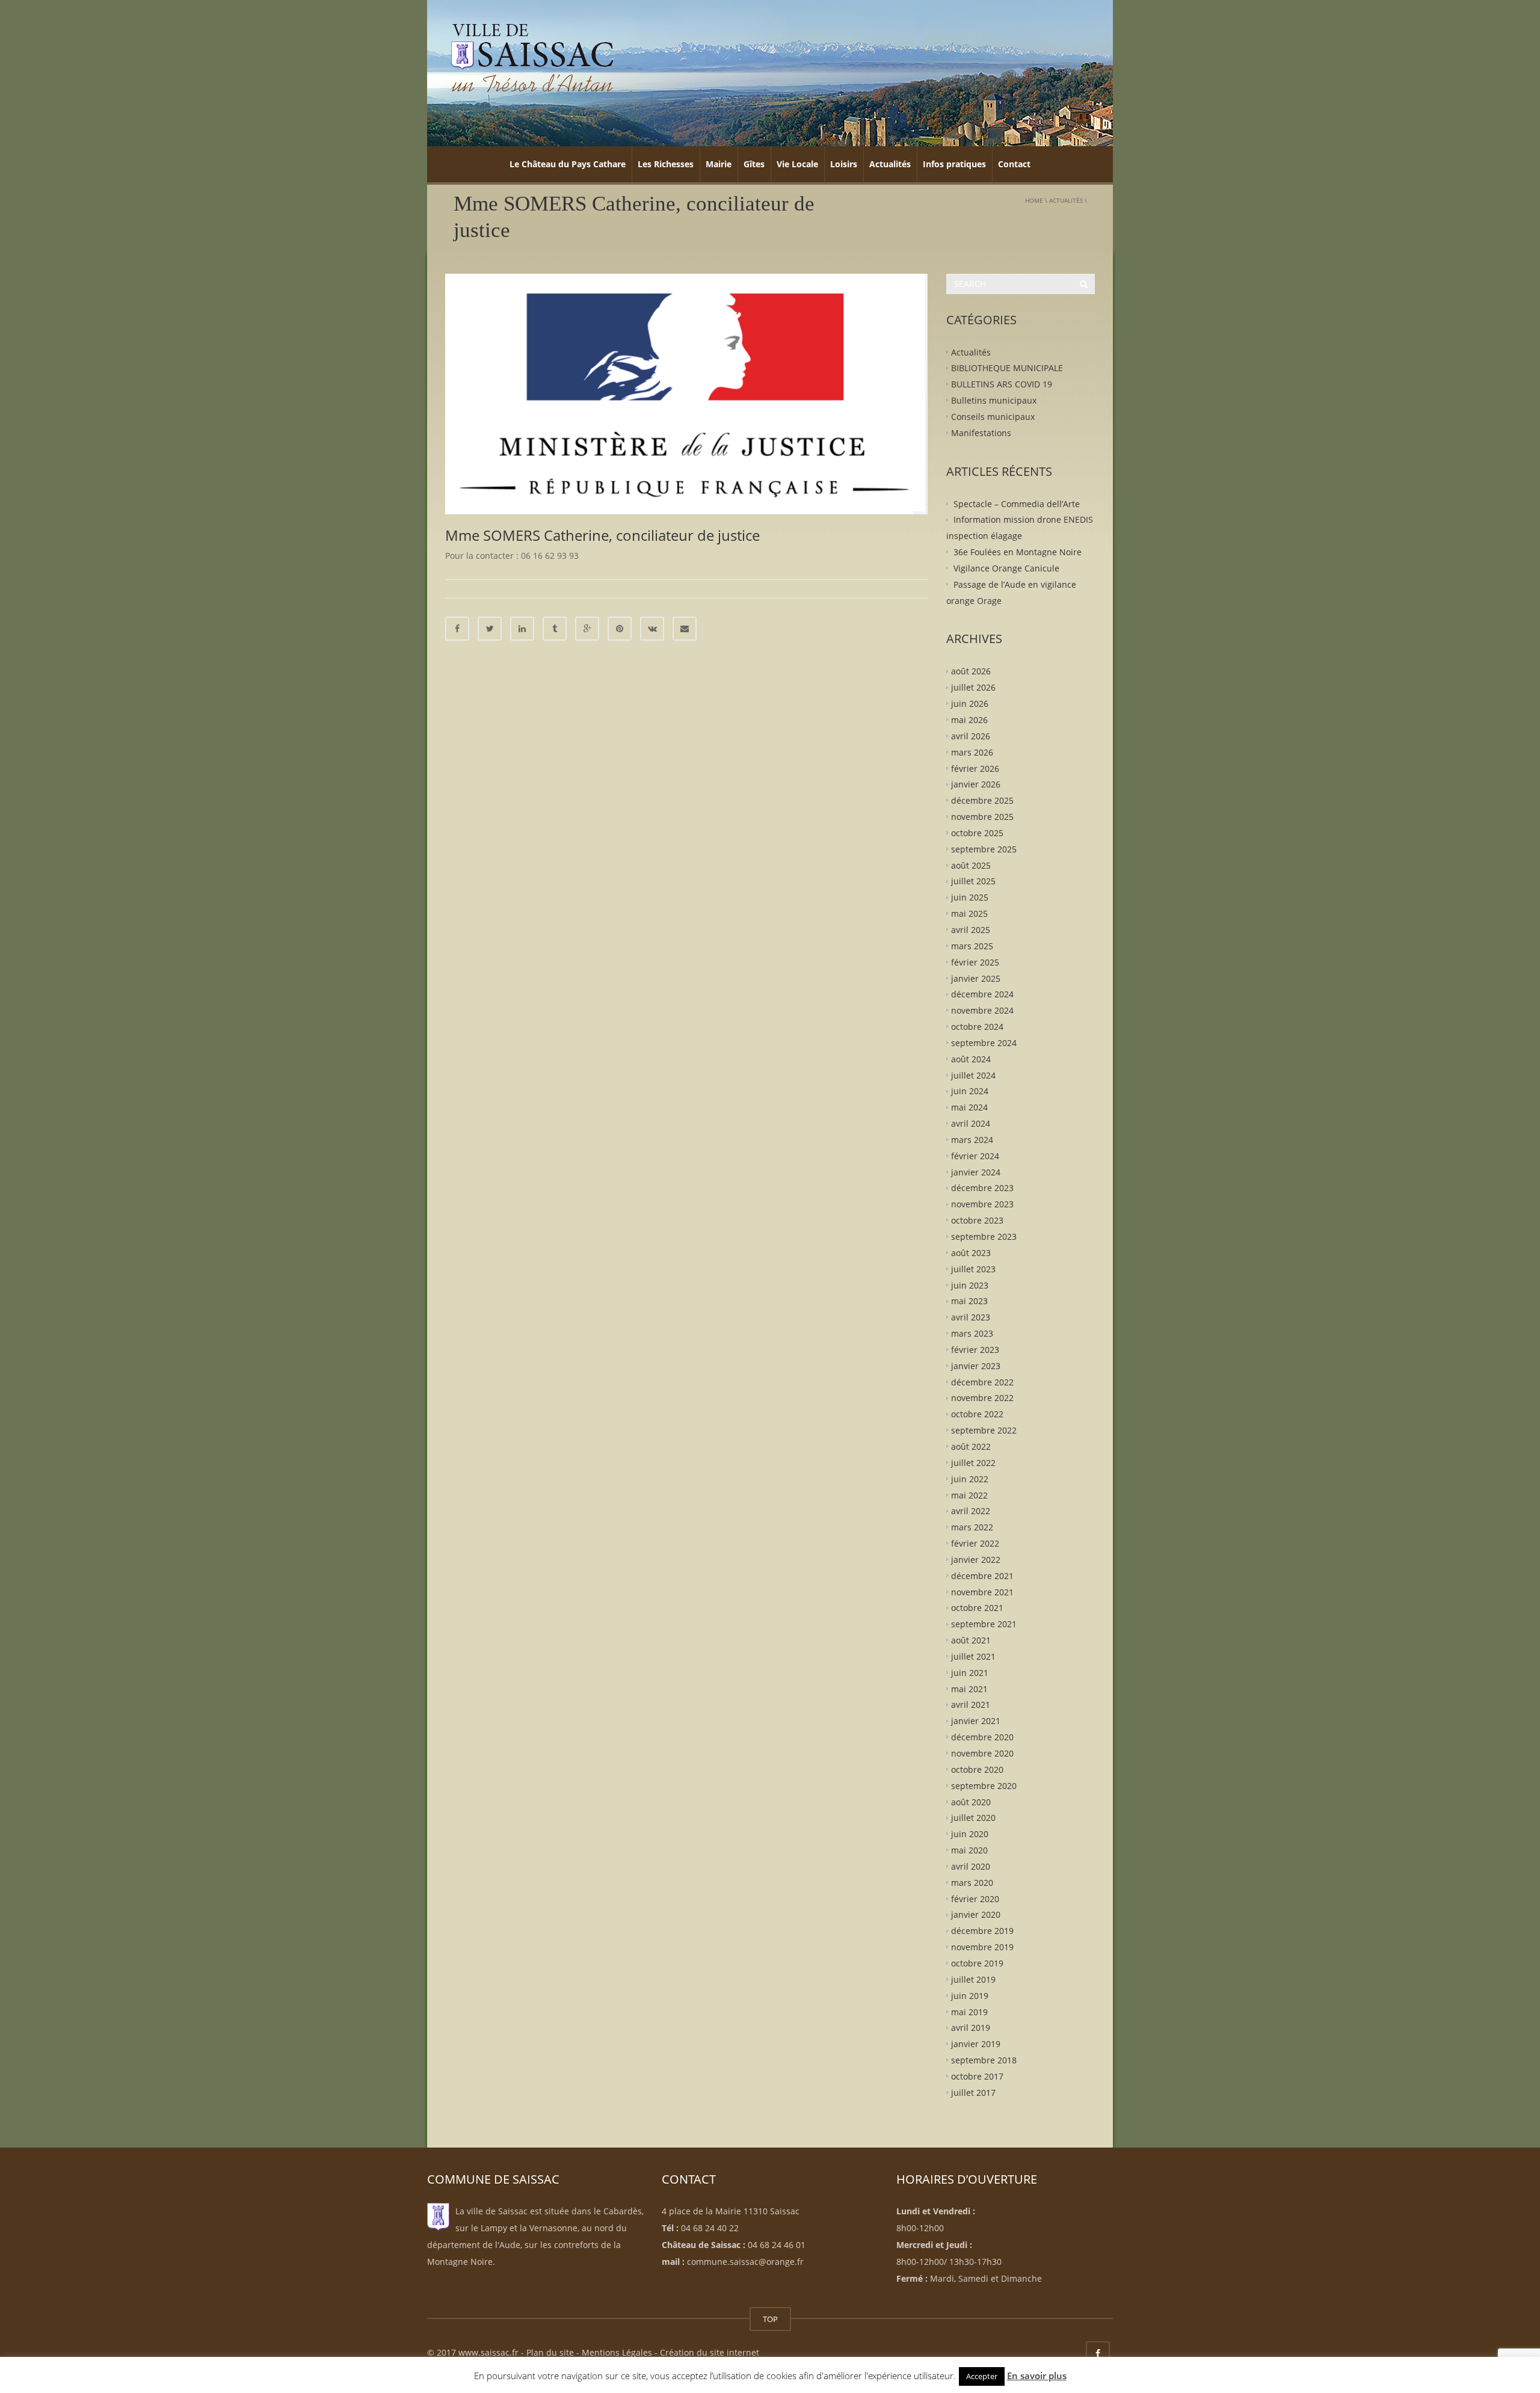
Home (1034, 200)
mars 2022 (972, 1527)
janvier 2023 (976, 1365)
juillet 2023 (973, 1268)
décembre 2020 (982, 1737)
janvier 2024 (976, 1172)
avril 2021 (971, 1705)
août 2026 (971, 671)
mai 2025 (969, 913)
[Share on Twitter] (490, 629)
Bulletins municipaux (994, 400)
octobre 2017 (977, 2076)
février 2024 (975, 1155)
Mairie (719, 164)
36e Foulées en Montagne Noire (1018, 552)
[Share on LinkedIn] (522, 629)
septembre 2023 (984, 1237)
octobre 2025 (977, 833)
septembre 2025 (984, 848)
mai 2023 (969, 1301)
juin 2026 (970, 704)
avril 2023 (971, 1317)
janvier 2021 (976, 1721)
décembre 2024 (982, 994)
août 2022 (971, 1446)
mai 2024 (969, 1107)
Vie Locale (797, 164)
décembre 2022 (982, 1381)
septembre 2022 (984, 1430)
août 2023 (971, 1253)
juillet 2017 (973, 2092)
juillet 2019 (973, 1979)
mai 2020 (969, 1850)
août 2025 (971, 865)
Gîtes (754, 164)
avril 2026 (971, 736)
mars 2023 (972, 1333)
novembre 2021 (982, 1591)
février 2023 (975, 1350)
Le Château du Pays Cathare (568, 164)
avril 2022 (971, 1511)
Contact (1014, 164)
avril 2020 (971, 1866)
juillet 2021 (973, 1656)
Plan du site (550, 2352)
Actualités (890, 164)
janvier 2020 (976, 1914)
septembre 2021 (984, 1624)
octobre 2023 (977, 1220)
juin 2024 (970, 1091)
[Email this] (685, 629)
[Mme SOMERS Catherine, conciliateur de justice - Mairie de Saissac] (532, 57)
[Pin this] (620, 629)
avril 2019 (971, 2028)
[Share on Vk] (652, 629)
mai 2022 (969, 1495)
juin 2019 (970, 1995)
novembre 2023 (982, 1204)
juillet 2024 (973, 1075)
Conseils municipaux (993, 417)
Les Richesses (666, 164)
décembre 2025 (982, 800)
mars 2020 (972, 1882)
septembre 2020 (984, 1785)
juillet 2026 (973, 687)
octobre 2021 (977, 1608)
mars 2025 (972, 945)
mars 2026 (972, 752)
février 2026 (975, 768)
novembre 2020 (982, 1753)
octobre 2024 (977, 1027)
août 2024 (971, 1058)
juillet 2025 (973, 881)
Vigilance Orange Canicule (1006, 568)
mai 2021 (969, 1688)
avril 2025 (971, 930)
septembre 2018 (984, 2060)
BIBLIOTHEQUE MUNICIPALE (1007, 368)
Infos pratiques (954, 164)
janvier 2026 (976, 784)
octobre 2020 (977, 1769)
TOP (770, 2319)
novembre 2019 (982, 1947)
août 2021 (971, 1640)
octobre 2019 (977, 1963)
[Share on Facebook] (457, 629)
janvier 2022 (976, 1560)
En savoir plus (1037, 2376)
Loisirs (844, 164)
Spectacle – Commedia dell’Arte (1017, 503)
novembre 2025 (982, 817)
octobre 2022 (977, 1414)
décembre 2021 (982, 1575)
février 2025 (975, 962)
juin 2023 (970, 1285)
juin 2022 (970, 1478)
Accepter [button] (982, 2376)
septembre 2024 (984, 1043)
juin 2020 (970, 1834)
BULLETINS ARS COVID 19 (1002, 384)
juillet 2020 (973, 1818)
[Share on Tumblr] (555, 629)
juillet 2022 (973, 1462)
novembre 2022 (982, 1398)
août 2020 (971, 1801)
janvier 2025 (976, 978)
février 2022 (975, 1543)
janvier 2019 (976, 2044)
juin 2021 (970, 1672)
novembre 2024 (982, 1010)
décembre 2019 (982, 1931)
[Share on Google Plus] (587, 629)
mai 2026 (969, 720)
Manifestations (981, 432)
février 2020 (975, 1898)
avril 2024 (971, 1123)
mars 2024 (972, 1140)
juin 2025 (970, 897)
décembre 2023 (982, 1188)
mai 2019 (969, 2011)
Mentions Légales (617, 2352)
